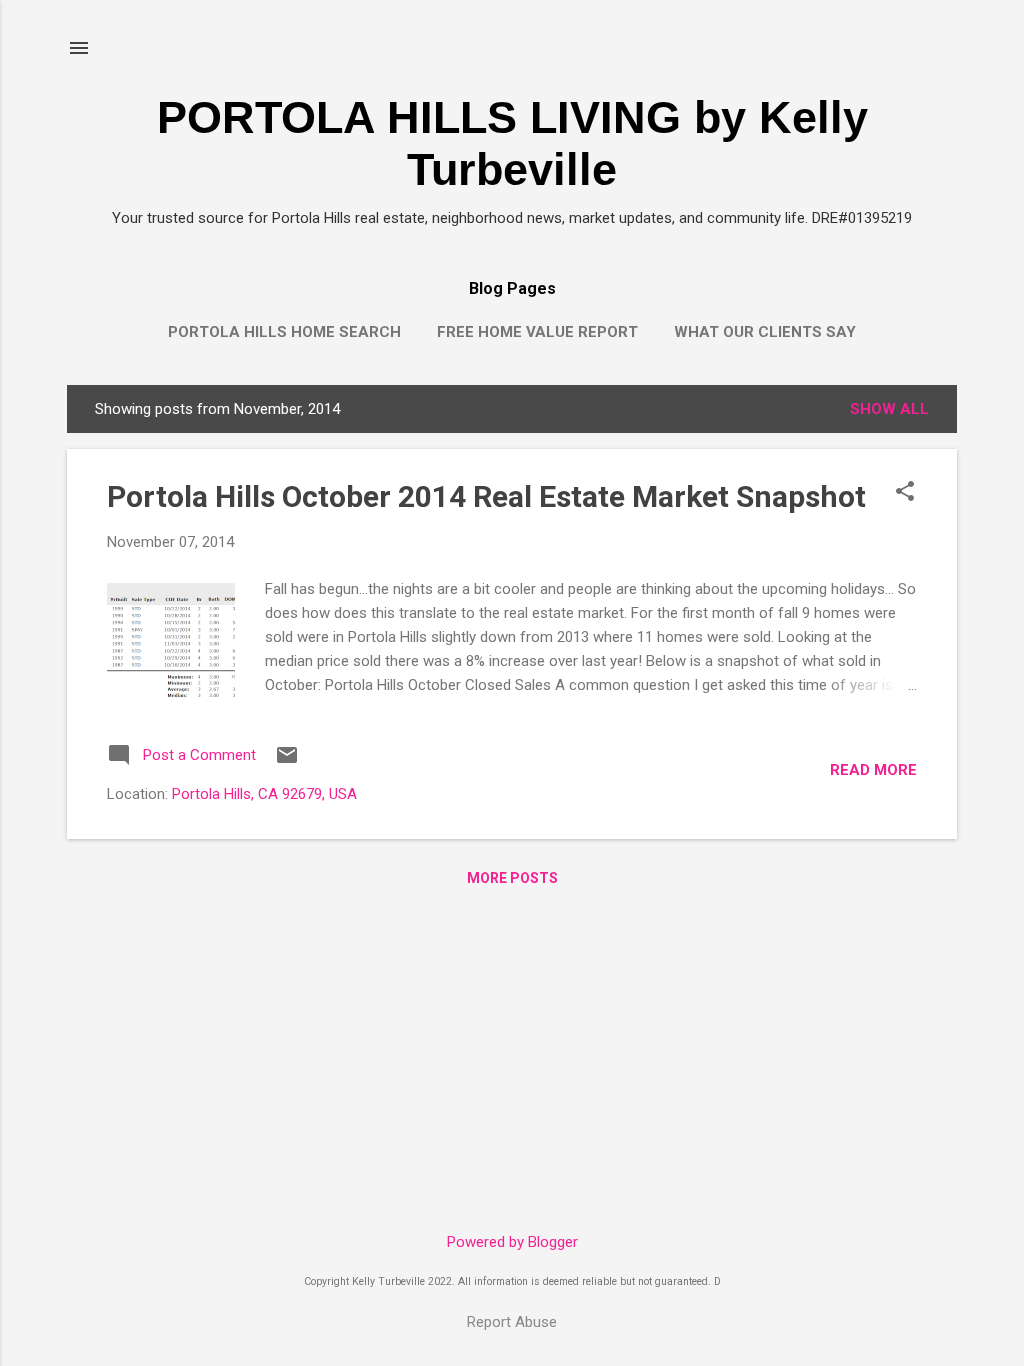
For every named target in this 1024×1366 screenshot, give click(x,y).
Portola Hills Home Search (284, 332)
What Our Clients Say (765, 332)
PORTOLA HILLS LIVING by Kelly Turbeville (512, 143)
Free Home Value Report (537, 332)
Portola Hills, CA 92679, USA (264, 794)
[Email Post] (287, 762)
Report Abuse (512, 1322)
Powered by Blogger (512, 1242)
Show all (889, 409)
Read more (873, 770)
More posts (512, 878)
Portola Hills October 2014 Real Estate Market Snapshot (486, 496)
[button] (905, 493)
